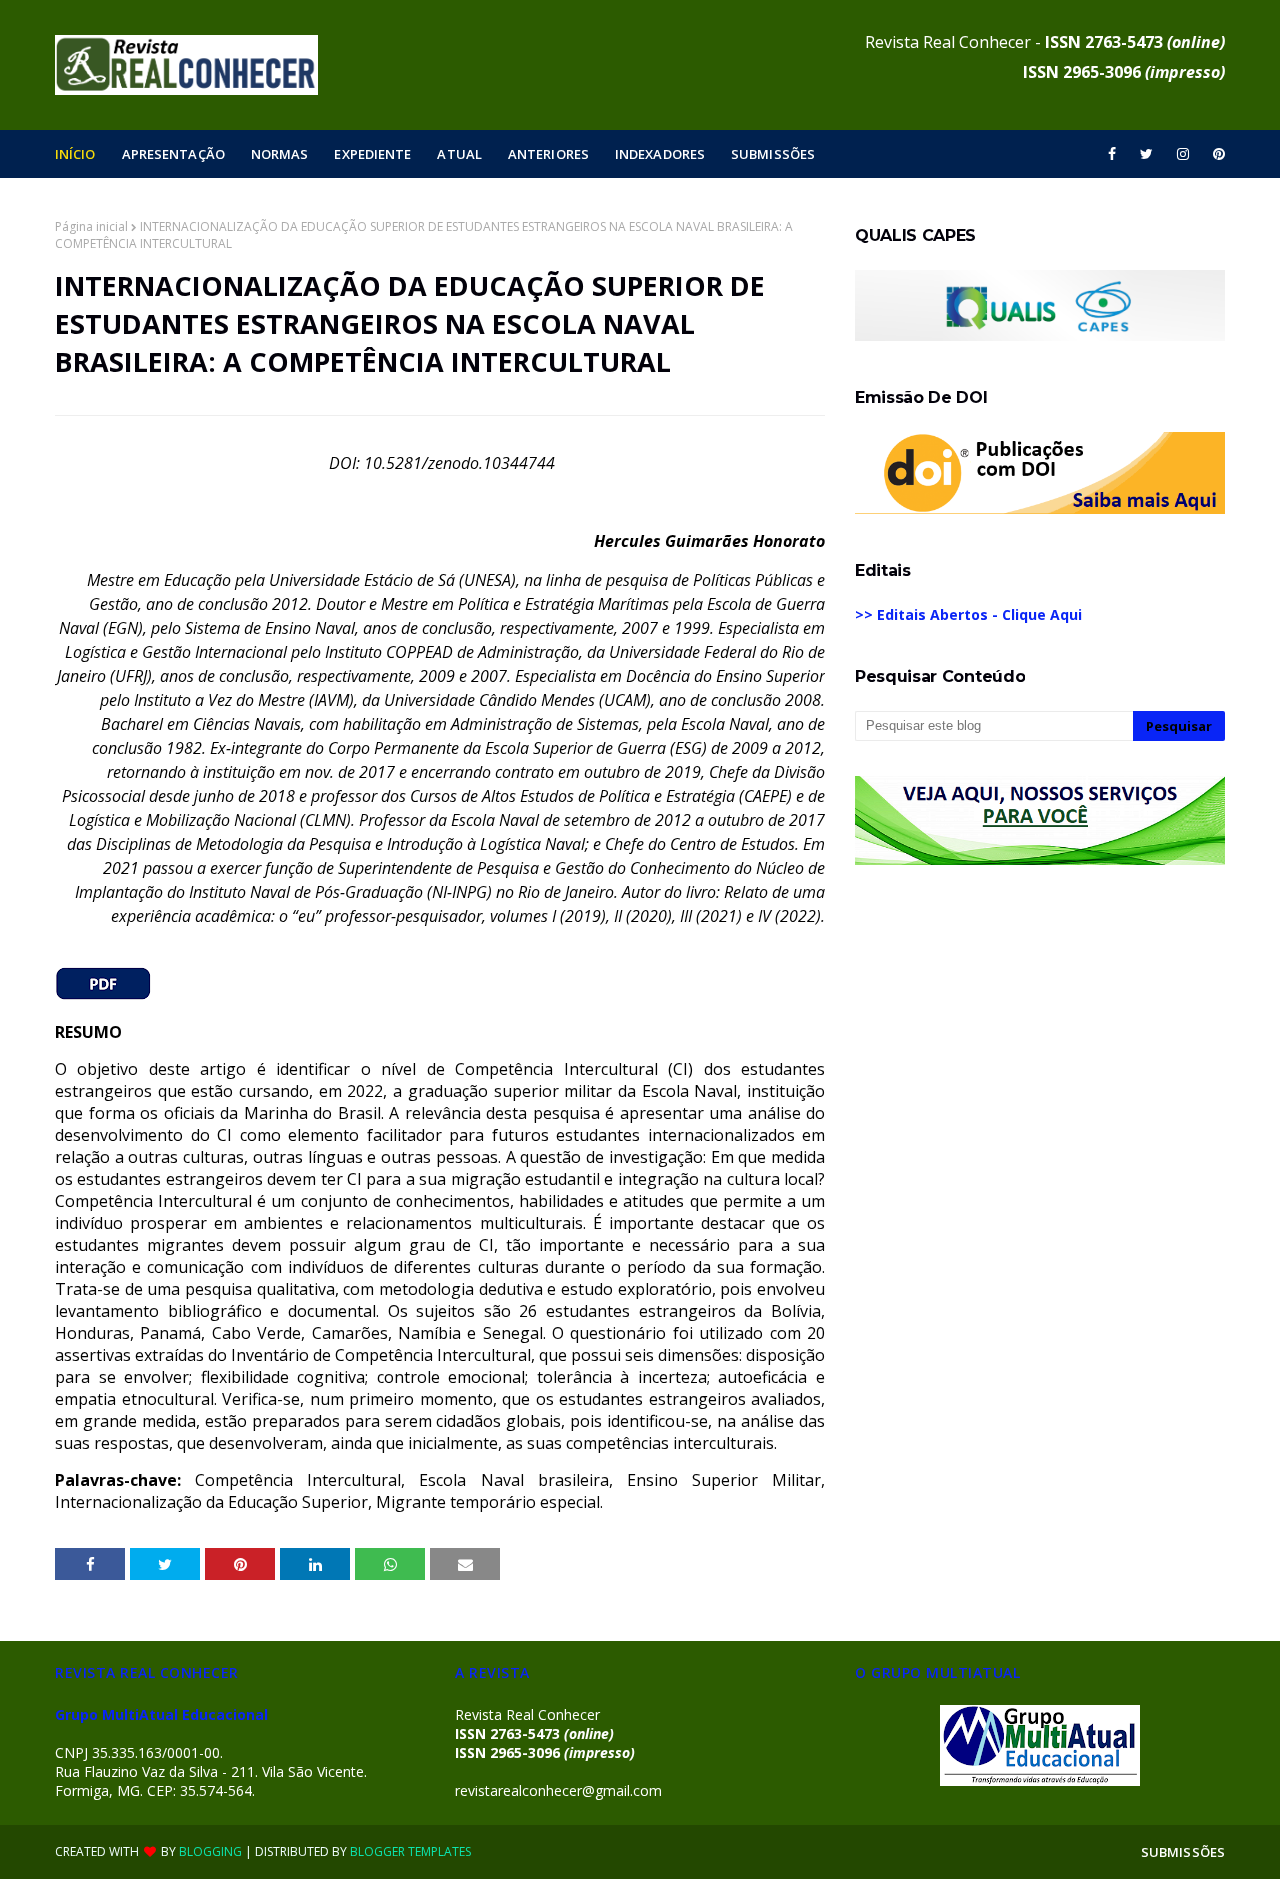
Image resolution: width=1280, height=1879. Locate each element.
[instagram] (1183, 154)
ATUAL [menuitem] (459, 154)
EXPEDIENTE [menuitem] (372, 154)
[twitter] (1146, 154)
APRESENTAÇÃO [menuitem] (173, 154)
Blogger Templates (410, 1851)
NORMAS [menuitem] (280, 154)
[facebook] (1112, 154)
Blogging (210, 1851)
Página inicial (91, 226)
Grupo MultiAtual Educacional (161, 1714)
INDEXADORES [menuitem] (660, 154)
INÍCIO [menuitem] (75, 154)
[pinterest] (1215, 154)
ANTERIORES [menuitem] (548, 154)
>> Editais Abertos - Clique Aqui (968, 614)
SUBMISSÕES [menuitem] (773, 154)
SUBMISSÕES (1183, 1852)
